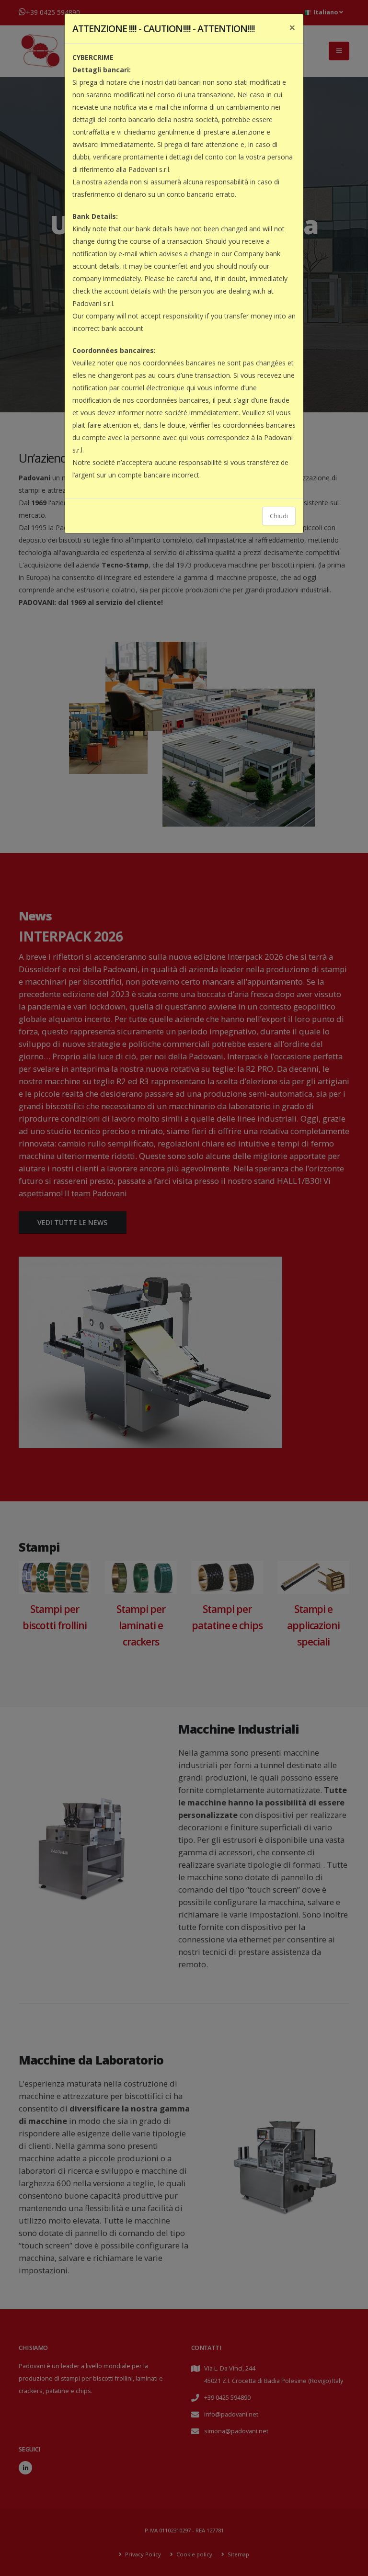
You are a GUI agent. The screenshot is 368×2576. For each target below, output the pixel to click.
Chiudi (279, 516)
